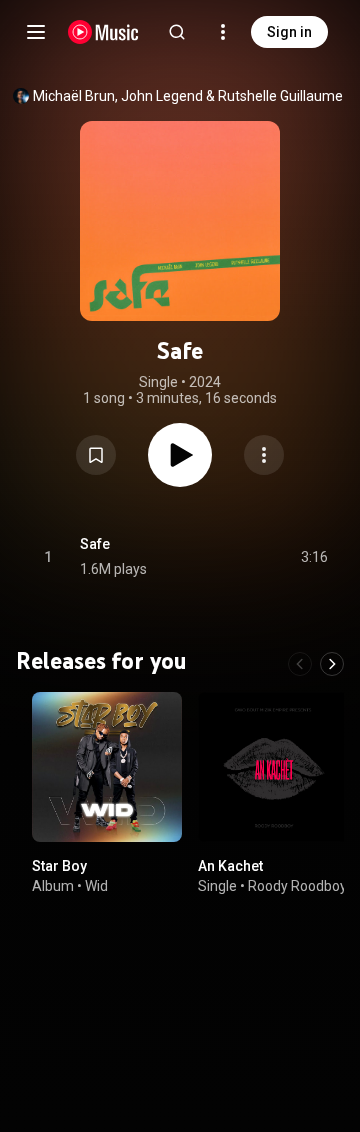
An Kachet (230, 866)
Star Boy (59, 866)
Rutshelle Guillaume (280, 96)
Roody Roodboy (297, 886)
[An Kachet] (273, 767)
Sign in (289, 32)
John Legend (162, 96)
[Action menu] (264, 455)
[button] (96, 455)
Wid (96, 886)
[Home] (103, 32)
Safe (95, 544)
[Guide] (36, 32)
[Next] (332, 664)
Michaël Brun (74, 96)
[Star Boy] (107, 767)
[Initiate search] (177, 32)
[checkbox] (314, 557)
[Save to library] (96, 455)
